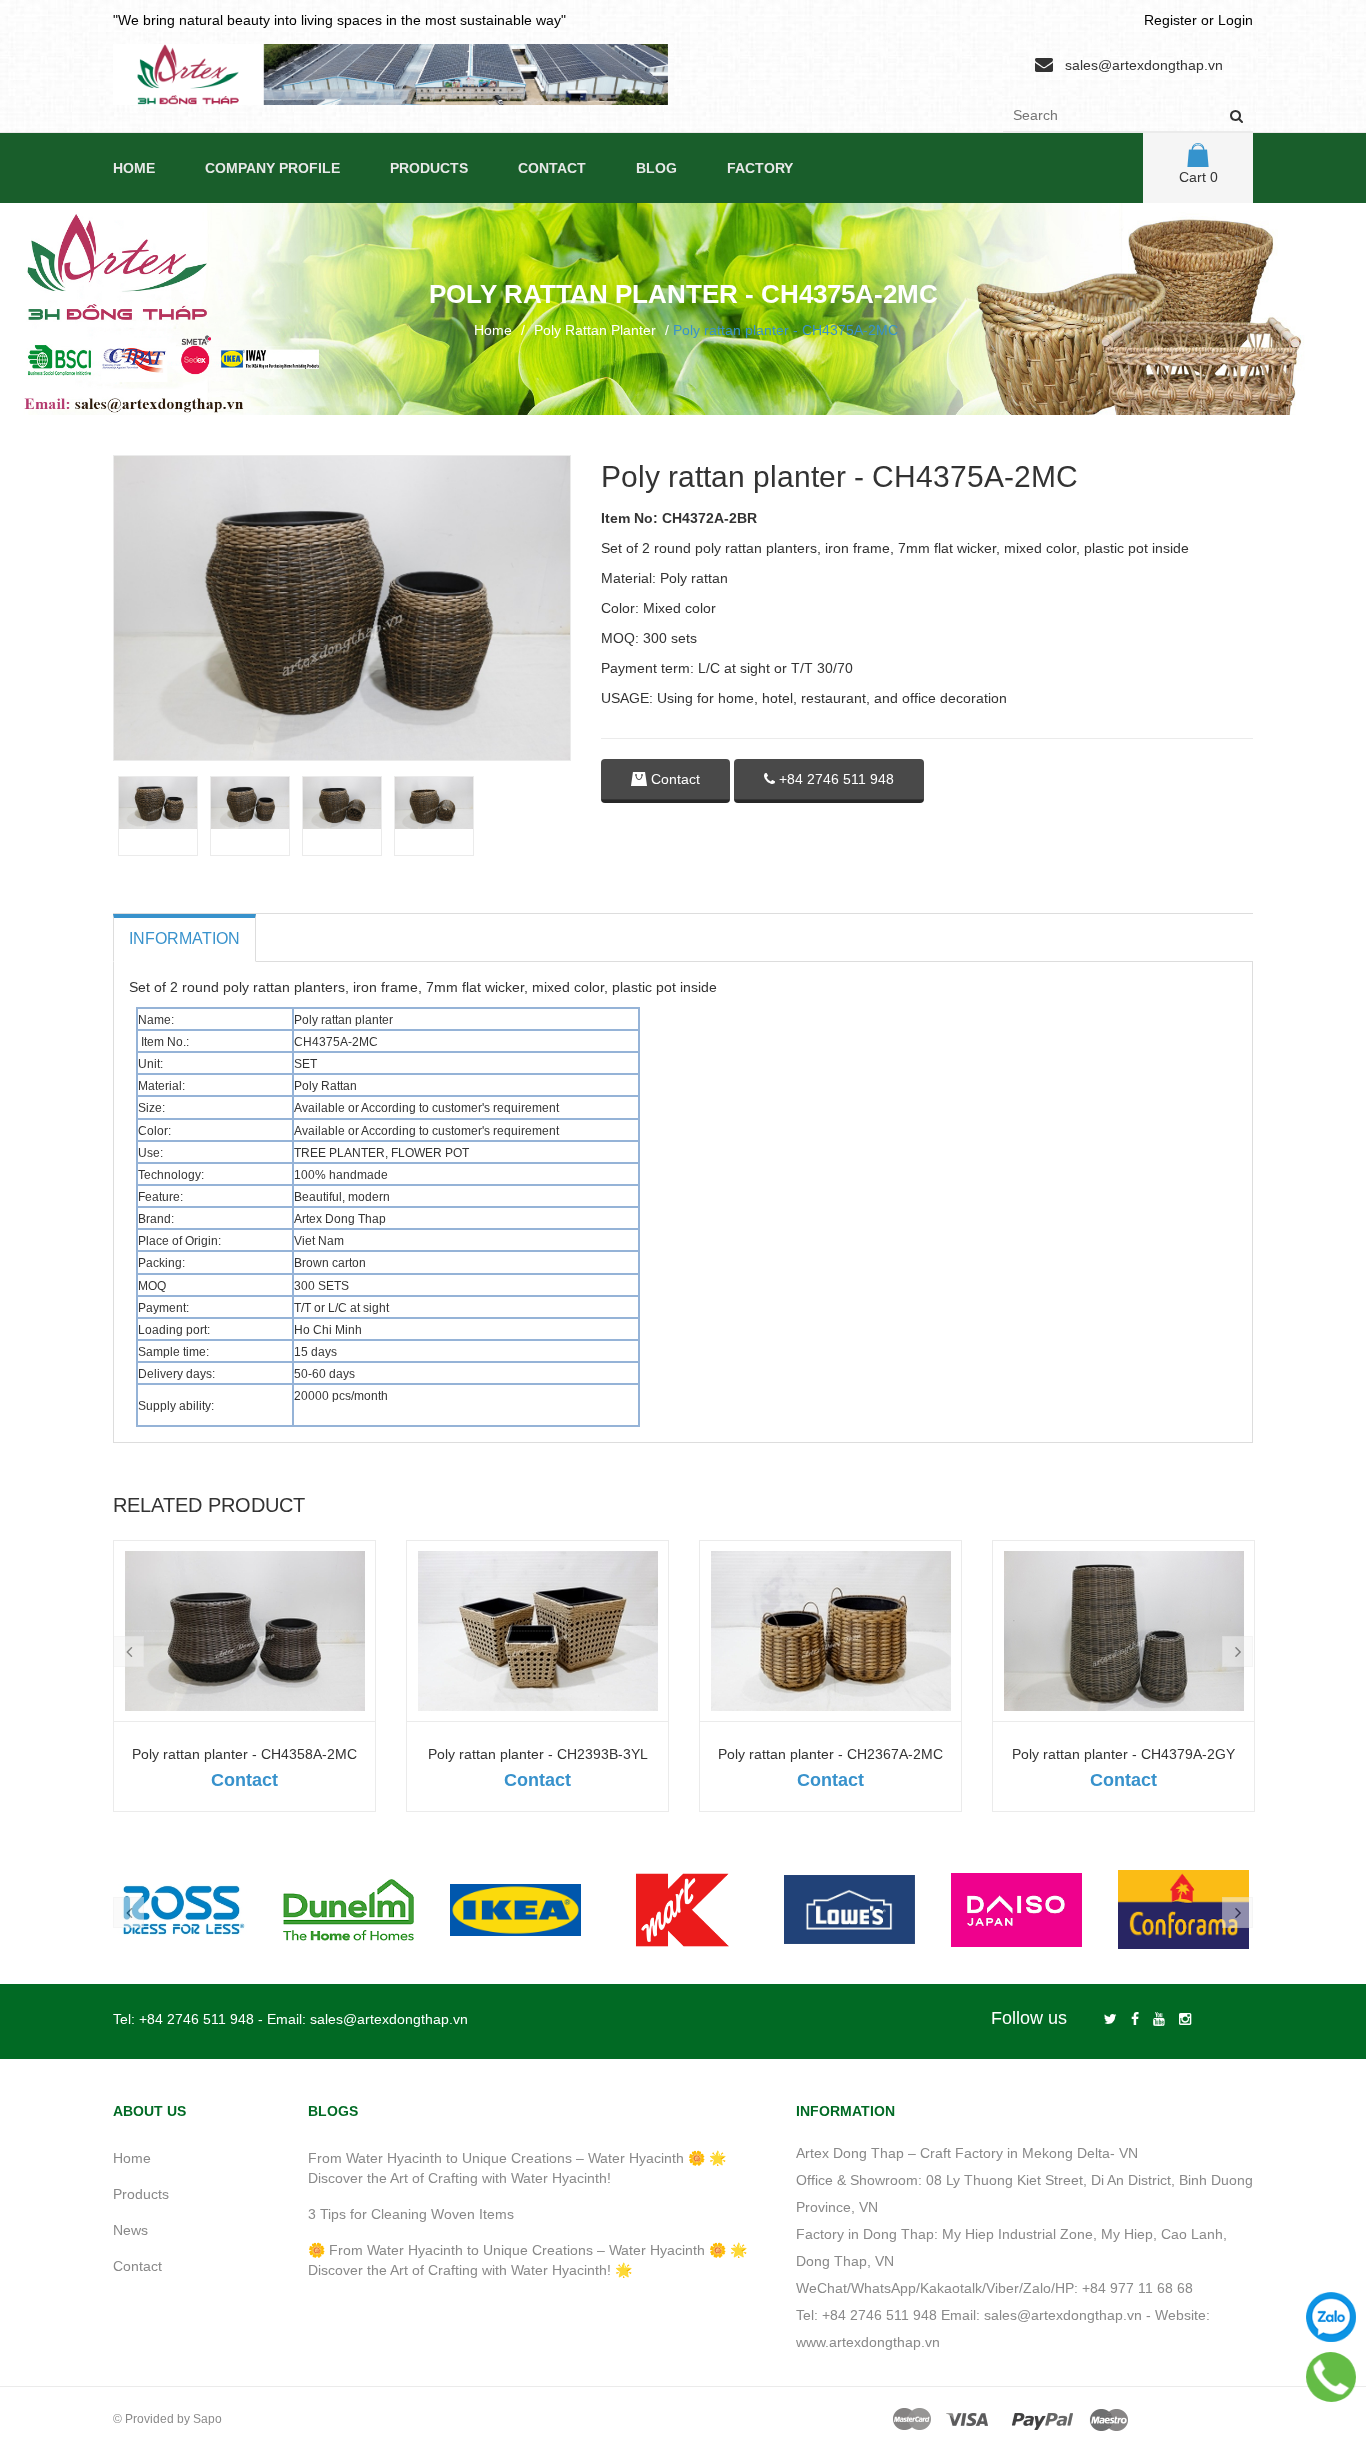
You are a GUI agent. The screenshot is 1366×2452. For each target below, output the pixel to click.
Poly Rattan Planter (595, 330)
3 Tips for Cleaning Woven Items (411, 2214)
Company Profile (272, 168)
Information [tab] (184, 938)
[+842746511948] (1331, 2376)
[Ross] (181, 1909)
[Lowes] (849, 1909)
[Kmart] (682, 1909)
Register (1170, 20)
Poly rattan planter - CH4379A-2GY (1123, 1754)
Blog (656, 168)
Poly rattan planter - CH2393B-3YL (538, 1754)
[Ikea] (515, 1909)
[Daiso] (1016, 1909)
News (130, 2230)
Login (1235, 20)
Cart (1198, 177)
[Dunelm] (348, 1909)
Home (134, 168)
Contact (552, 168)
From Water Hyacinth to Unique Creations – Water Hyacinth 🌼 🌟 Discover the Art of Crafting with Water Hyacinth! (517, 2168)
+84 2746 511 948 (834, 779)
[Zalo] (1331, 2317)
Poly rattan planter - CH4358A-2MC (244, 1754)
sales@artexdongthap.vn (1144, 65)
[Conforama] (1183, 1909)
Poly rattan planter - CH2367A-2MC (830, 1754)
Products (429, 168)
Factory (760, 168)
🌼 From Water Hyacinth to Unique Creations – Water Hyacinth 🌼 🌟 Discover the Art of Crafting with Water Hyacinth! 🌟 (527, 2260)
